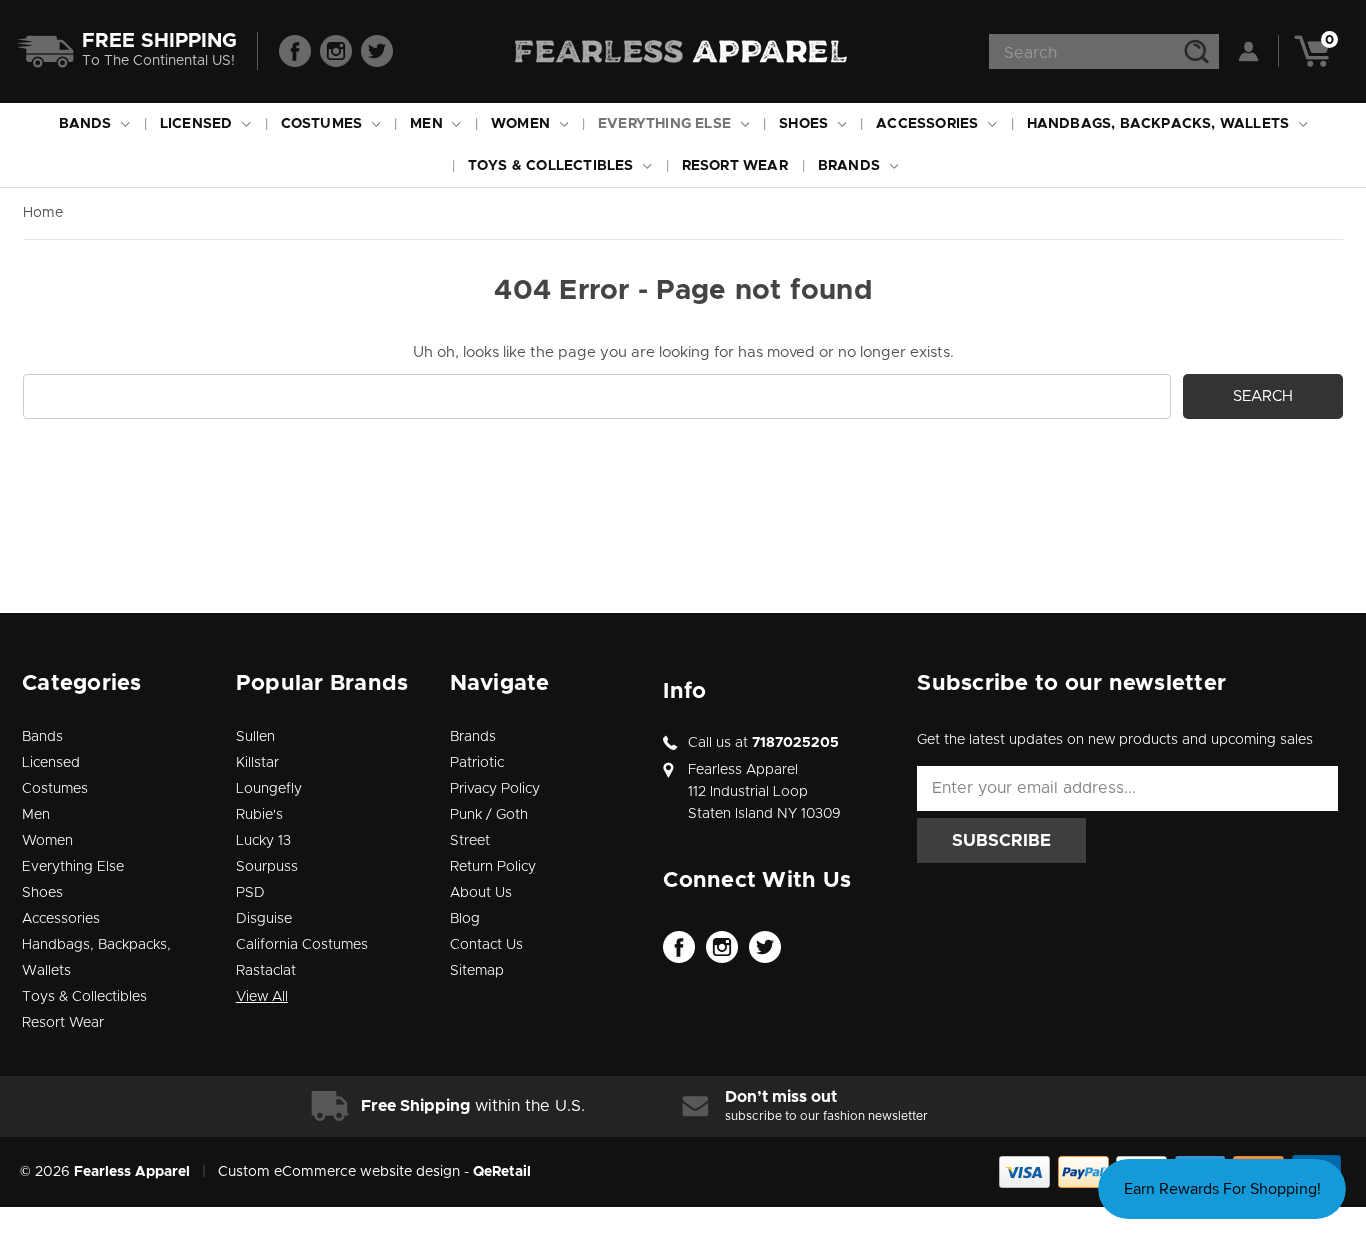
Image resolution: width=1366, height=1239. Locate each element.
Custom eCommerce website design (339, 1172)
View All (262, 997)
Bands (87, 124)
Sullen (255, 737)
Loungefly (269, 789)
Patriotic (477, 763)
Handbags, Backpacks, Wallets (1160, 124)
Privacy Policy (495, 789)
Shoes (805, 124)
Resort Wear (735, 166)
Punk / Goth (489, 815)
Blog (465, 919)
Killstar (257, 763)
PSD (250, 893)
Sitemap (477, 971)
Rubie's (259, 815)
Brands (851, 166)
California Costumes (302, 945)
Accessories (929, 124)
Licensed (198, 124)
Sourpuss (267, 867)
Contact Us (486, 945)
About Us (481, 893)
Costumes (324, 124)
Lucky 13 (263, 841)
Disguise (264, 919)
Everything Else (666, 124)
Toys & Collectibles (553, 166)
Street (470, 841)
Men (428, 124)
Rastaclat (266, 971)
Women (522, 124)
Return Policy (493, 867)
